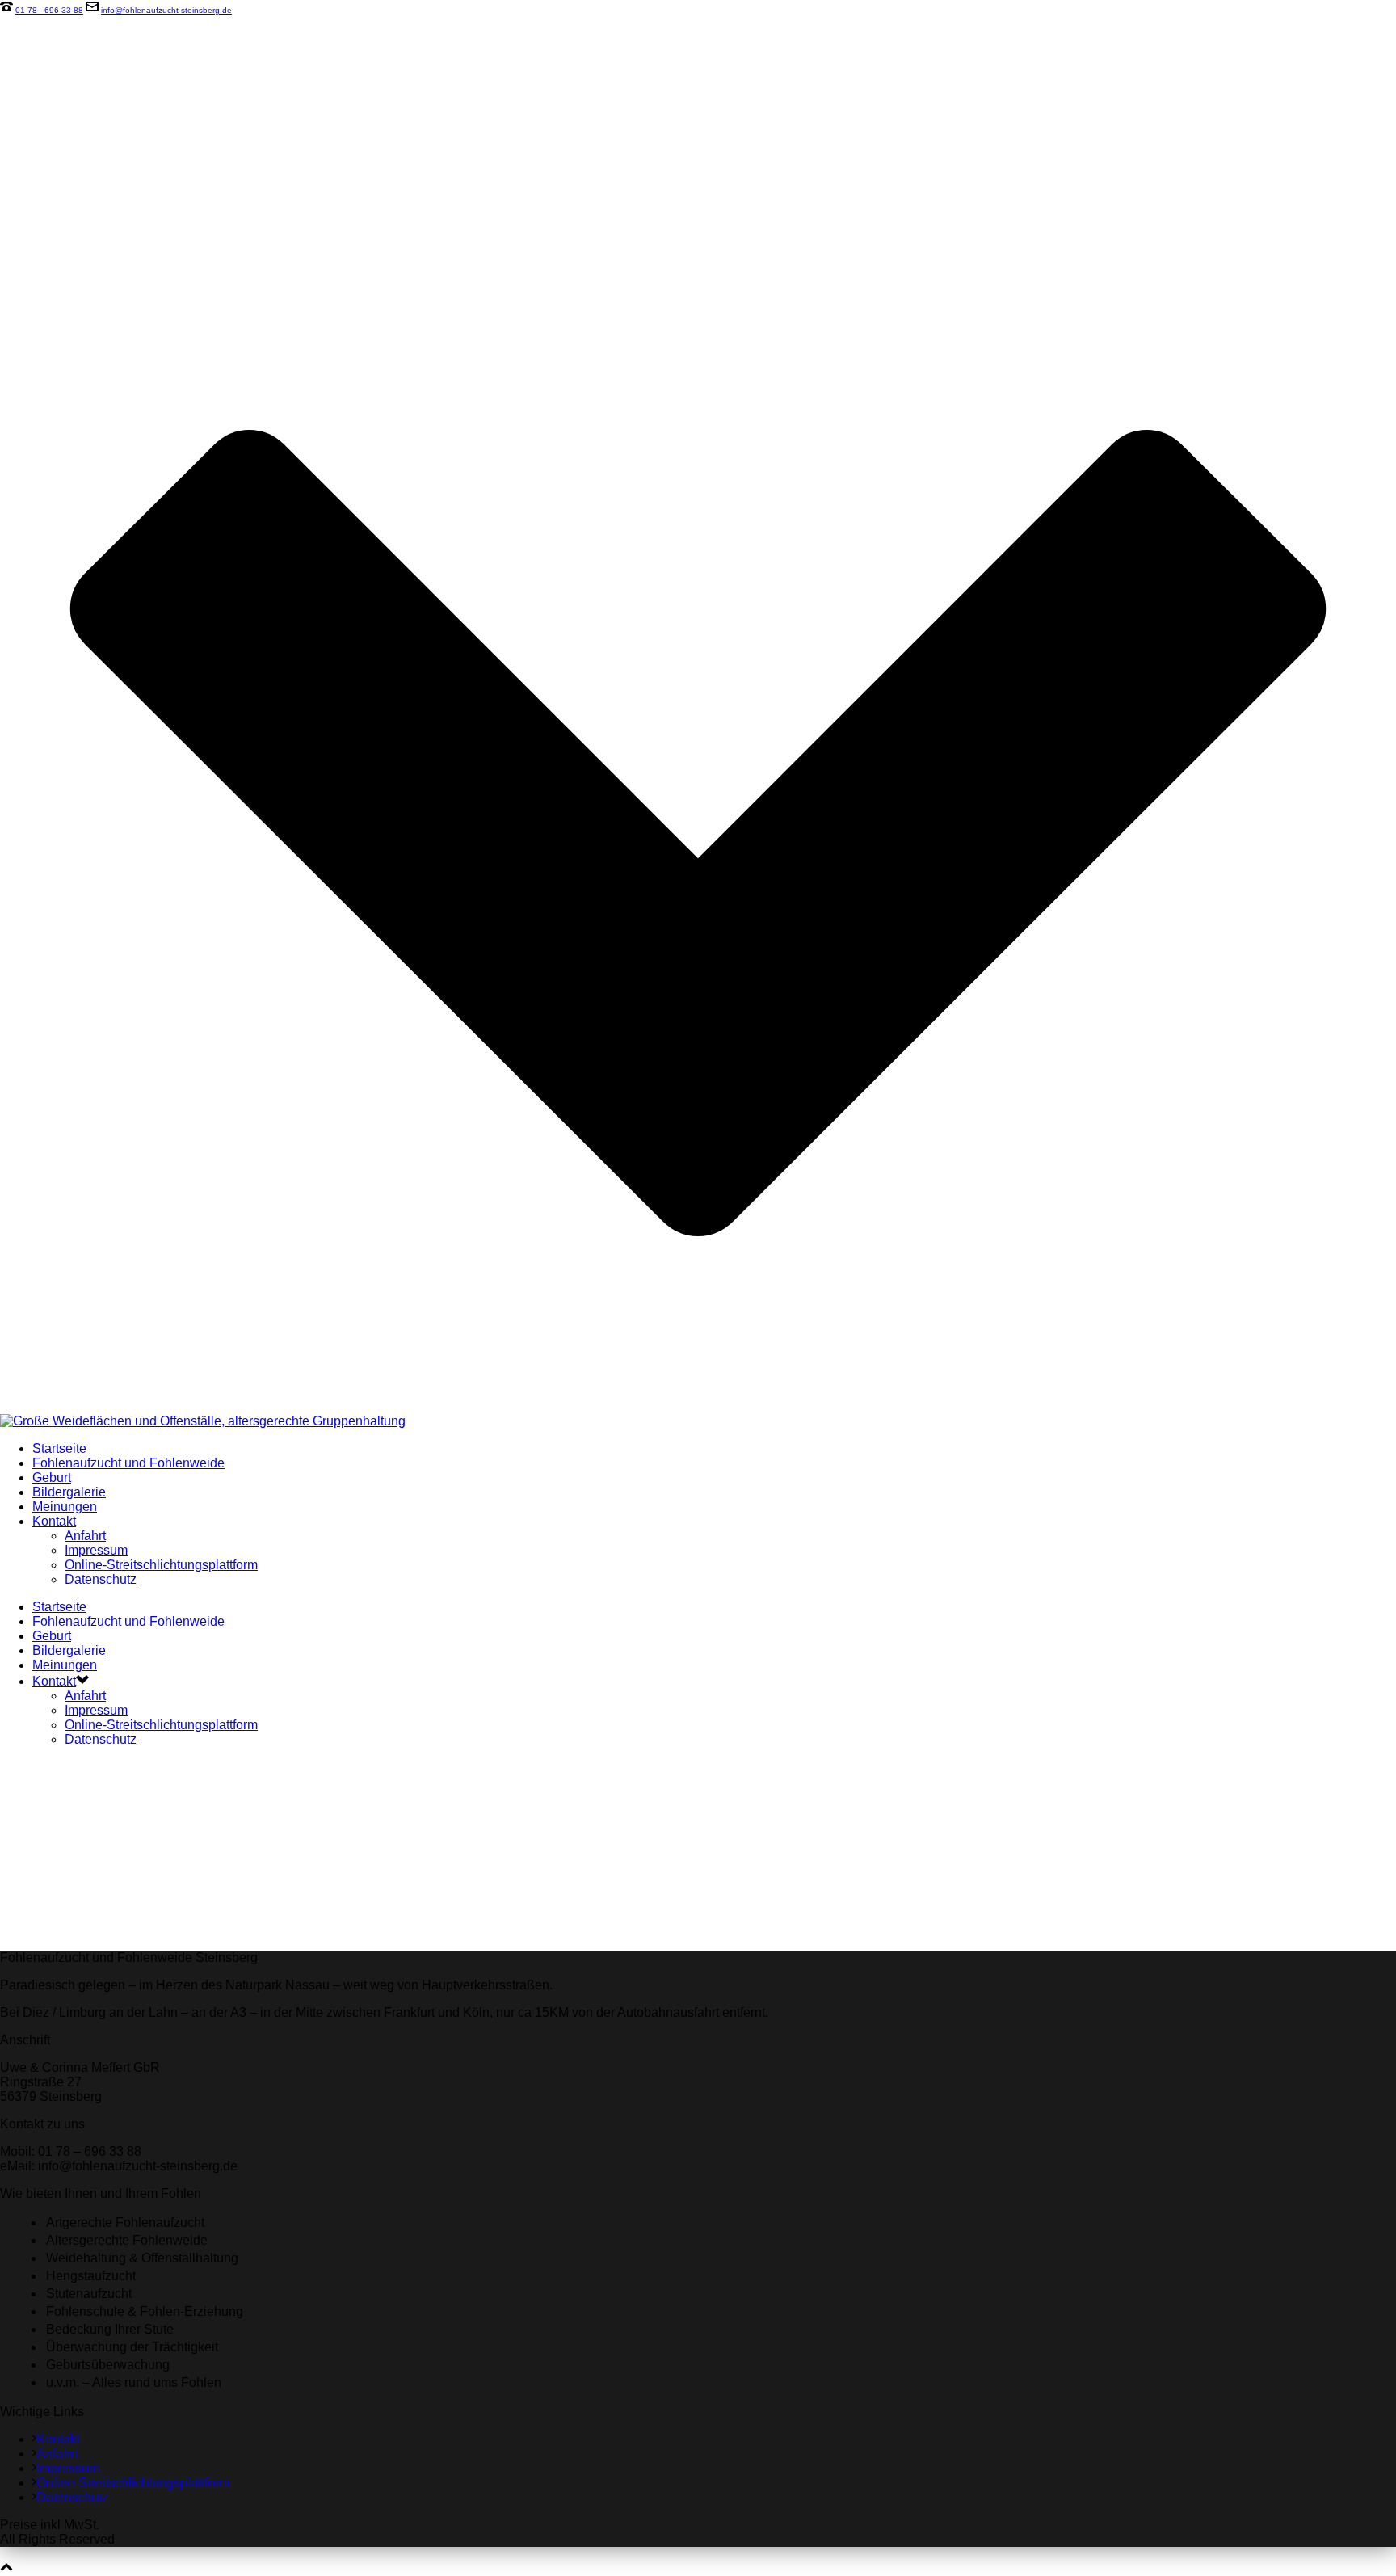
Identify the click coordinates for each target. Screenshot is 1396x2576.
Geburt (52, 1477)
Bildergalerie (69, 1492)
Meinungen (65, 1507)
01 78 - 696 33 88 (49, 10)
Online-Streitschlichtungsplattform (161, 1565)
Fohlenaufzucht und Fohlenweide (128, 1463)
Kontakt (54, 1521)
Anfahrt (85, 1536)
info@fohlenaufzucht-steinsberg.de (166, 10)
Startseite (59, 1448)
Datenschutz (101, 1579)
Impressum (96, 1550)
